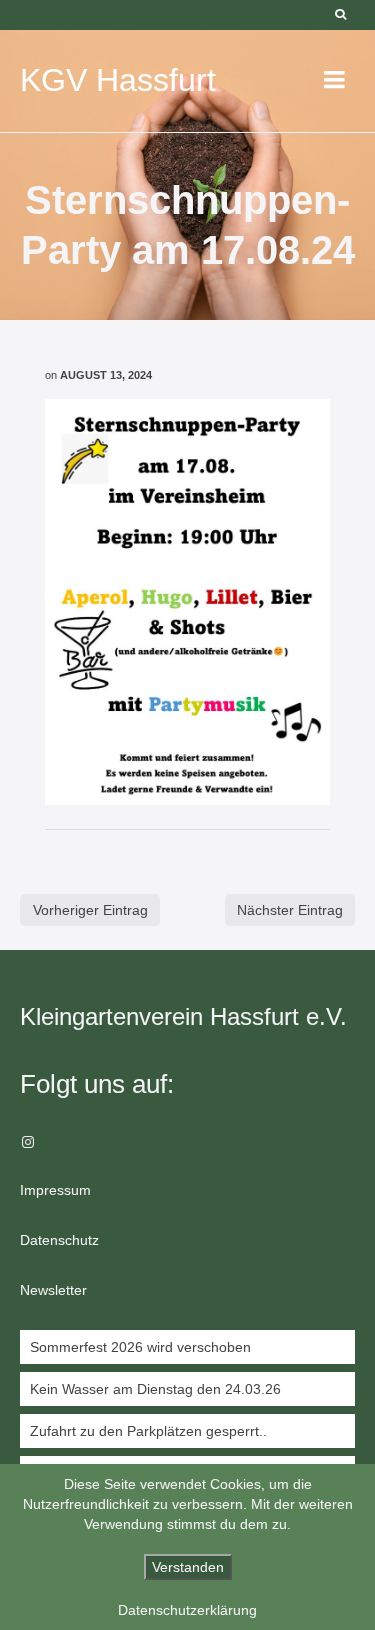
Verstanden (188, 1567)
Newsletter (53, 1290)
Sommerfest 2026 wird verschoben (140, 1347)
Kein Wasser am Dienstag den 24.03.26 (155, 1389)
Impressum (55, 1190)
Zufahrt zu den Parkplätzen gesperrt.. (148, 1431)
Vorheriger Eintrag (90, 910)
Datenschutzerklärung (187, 1610)
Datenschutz (59, 1240)
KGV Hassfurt (118, 80)
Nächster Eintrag (290, 910)
